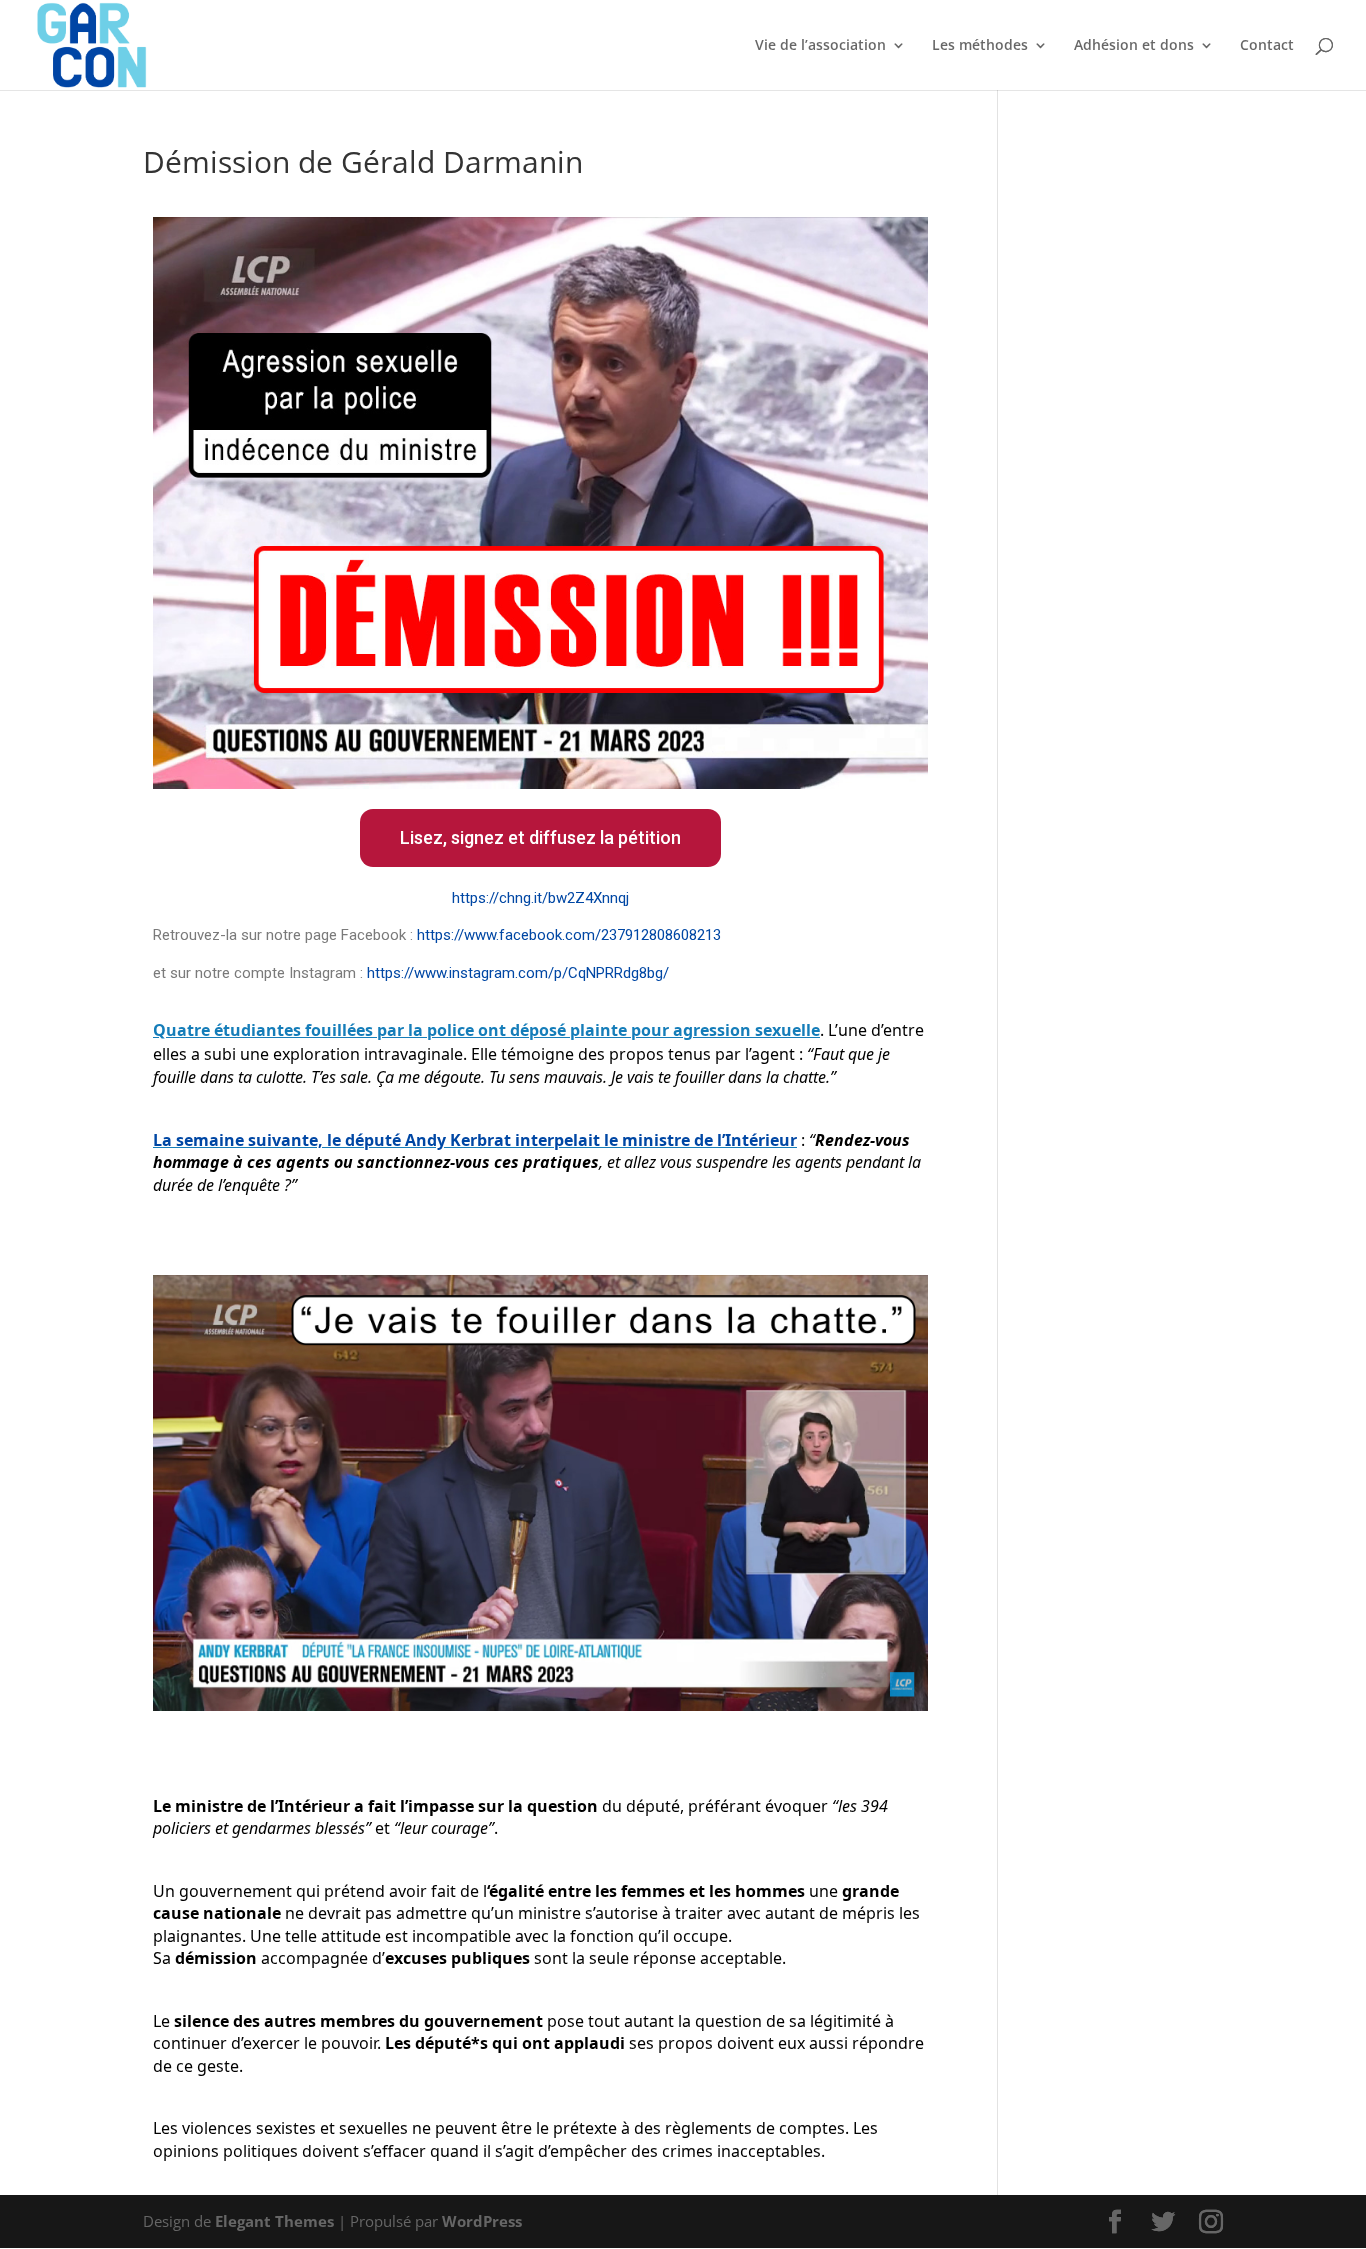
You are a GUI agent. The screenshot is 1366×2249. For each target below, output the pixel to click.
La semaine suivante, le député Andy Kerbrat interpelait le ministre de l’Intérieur (475, 1140)
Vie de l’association (820, 46)
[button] (540, 838)
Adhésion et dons (1134, 46)
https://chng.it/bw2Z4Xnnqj (540, 898)
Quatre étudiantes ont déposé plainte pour (486, 1030)
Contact (1267, 46)
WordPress (482, 2221)
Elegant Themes (274, 2221)
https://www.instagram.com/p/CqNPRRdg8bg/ (518, 973)
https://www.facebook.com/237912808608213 (569, 935)
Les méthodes (980, 46)
